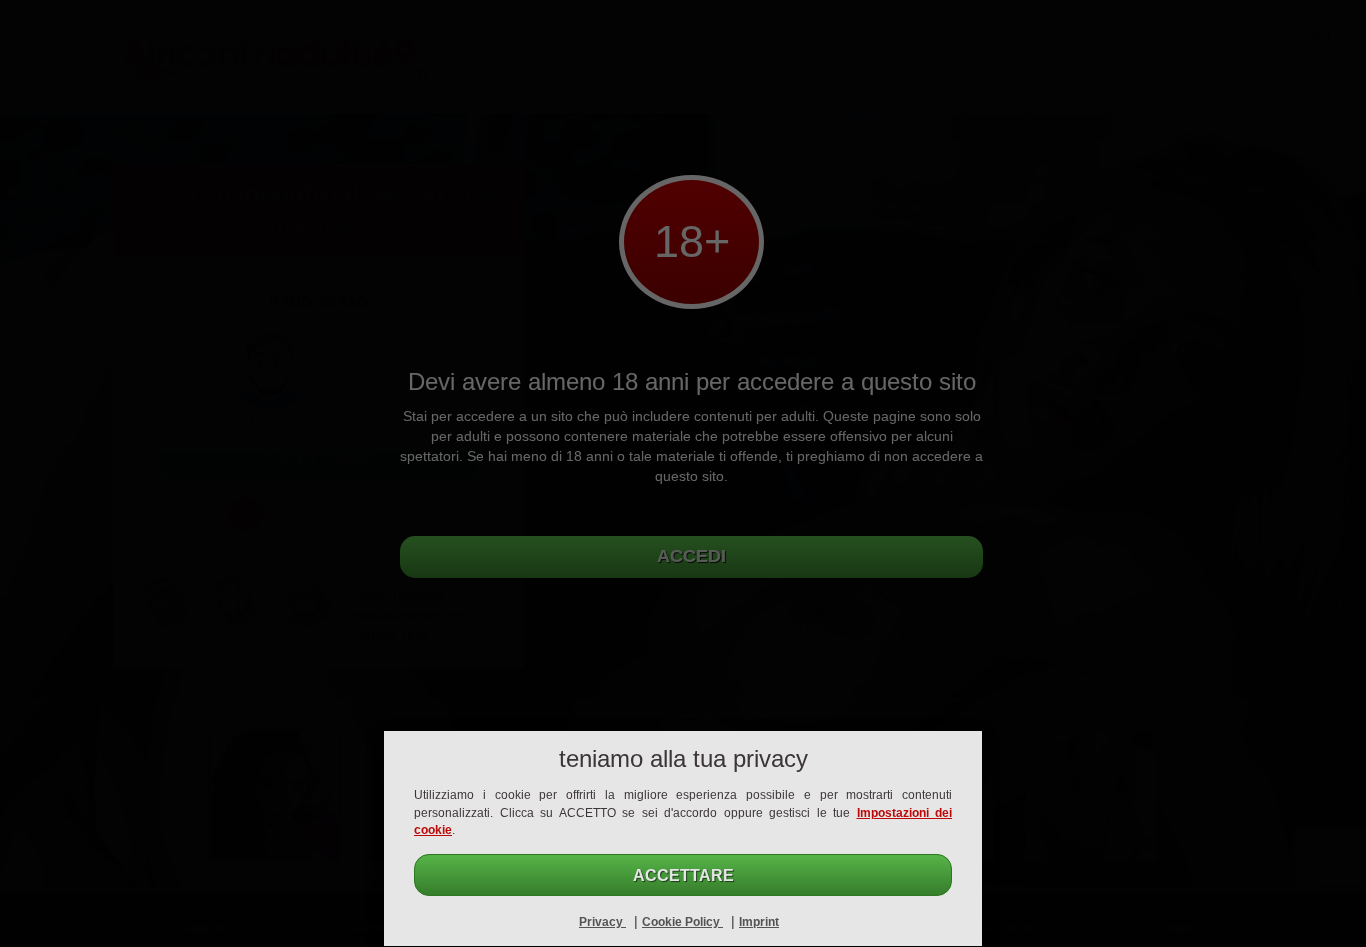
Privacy (602, 922)
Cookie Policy (682, 922)
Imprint (759, 922)
